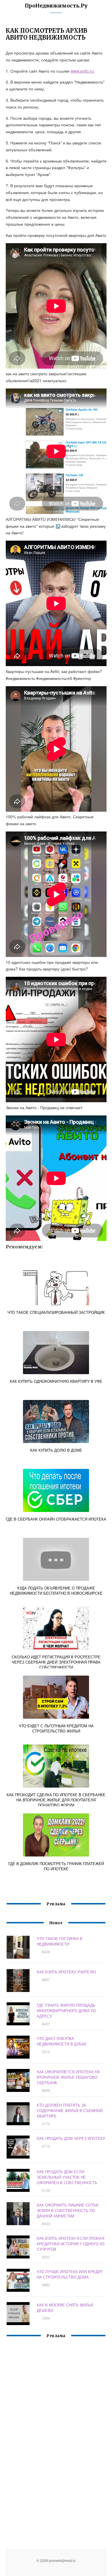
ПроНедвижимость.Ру (56, 6)
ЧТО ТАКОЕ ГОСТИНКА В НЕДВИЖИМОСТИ (60, 1941)
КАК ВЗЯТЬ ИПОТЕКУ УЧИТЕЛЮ (66, 1972)
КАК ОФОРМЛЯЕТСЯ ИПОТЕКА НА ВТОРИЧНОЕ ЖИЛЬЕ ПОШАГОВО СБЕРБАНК (68, 2077)
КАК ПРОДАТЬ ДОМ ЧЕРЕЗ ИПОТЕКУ (71, 2138)
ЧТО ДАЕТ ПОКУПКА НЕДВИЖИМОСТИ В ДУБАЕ (62, 2041)
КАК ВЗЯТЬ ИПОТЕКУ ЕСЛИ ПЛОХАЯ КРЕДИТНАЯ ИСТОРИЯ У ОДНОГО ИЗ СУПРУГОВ (71, 2244)
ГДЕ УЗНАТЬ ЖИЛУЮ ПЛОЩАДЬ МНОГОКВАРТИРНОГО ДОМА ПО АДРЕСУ (66, 2011)
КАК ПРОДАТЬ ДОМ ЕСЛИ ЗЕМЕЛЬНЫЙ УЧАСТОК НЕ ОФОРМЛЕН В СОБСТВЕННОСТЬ (67, 2177)
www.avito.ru (82, 71)
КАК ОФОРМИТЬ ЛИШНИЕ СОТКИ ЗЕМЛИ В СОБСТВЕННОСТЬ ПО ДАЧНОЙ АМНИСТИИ (67, 2210)
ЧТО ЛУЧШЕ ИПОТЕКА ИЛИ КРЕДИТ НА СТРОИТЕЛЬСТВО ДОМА (70, 2274)
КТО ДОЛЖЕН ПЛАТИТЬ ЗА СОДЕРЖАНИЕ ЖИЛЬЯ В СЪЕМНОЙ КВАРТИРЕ (70, 2110)
